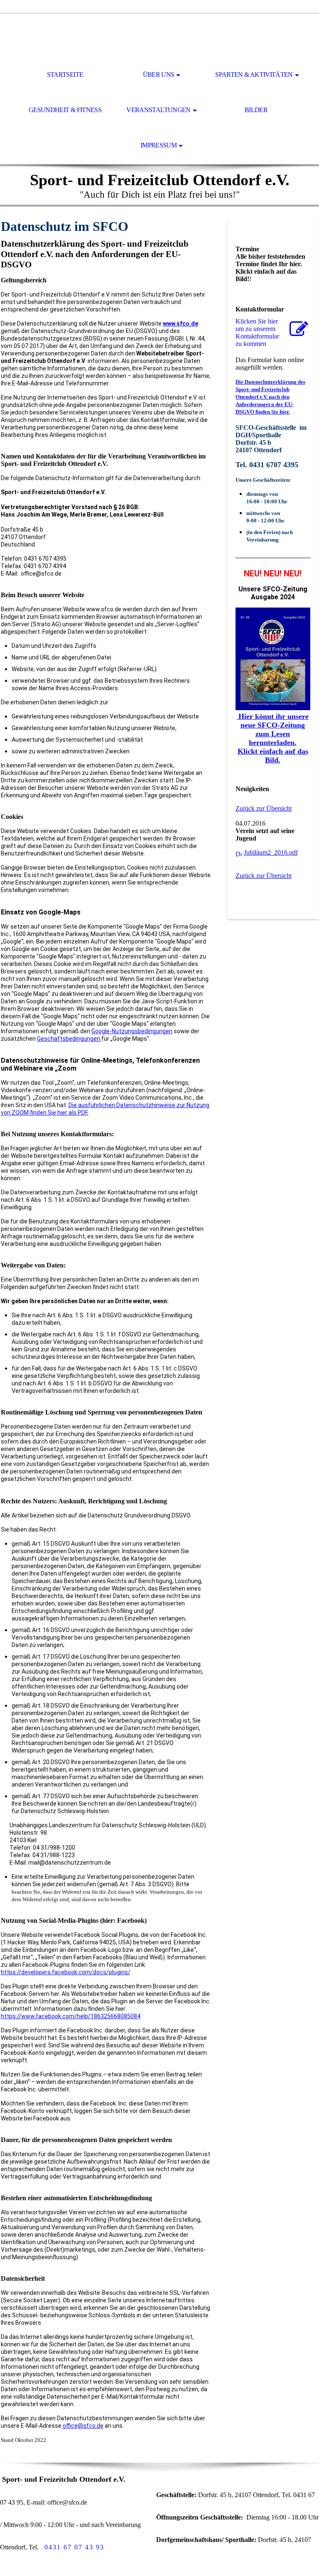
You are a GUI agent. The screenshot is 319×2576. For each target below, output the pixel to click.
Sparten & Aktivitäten (254, 75)
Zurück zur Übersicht (264, 808)
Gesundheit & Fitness (65, 110)
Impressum (158, 145)
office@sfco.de (83, 2426)
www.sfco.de (180, 324)
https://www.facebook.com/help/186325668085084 (71, 2016)
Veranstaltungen (158, 110)
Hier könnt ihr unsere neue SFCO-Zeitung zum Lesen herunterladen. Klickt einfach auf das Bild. (273, 738)
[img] (159, 36)
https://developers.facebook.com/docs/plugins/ (66, 1972)
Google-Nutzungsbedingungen (132, 1031)
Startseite (65, 75)
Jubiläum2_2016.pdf (271, 852)
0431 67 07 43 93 (74, 2547)
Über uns (159, 75)
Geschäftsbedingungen (69, 1039)
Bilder (256, 110)
